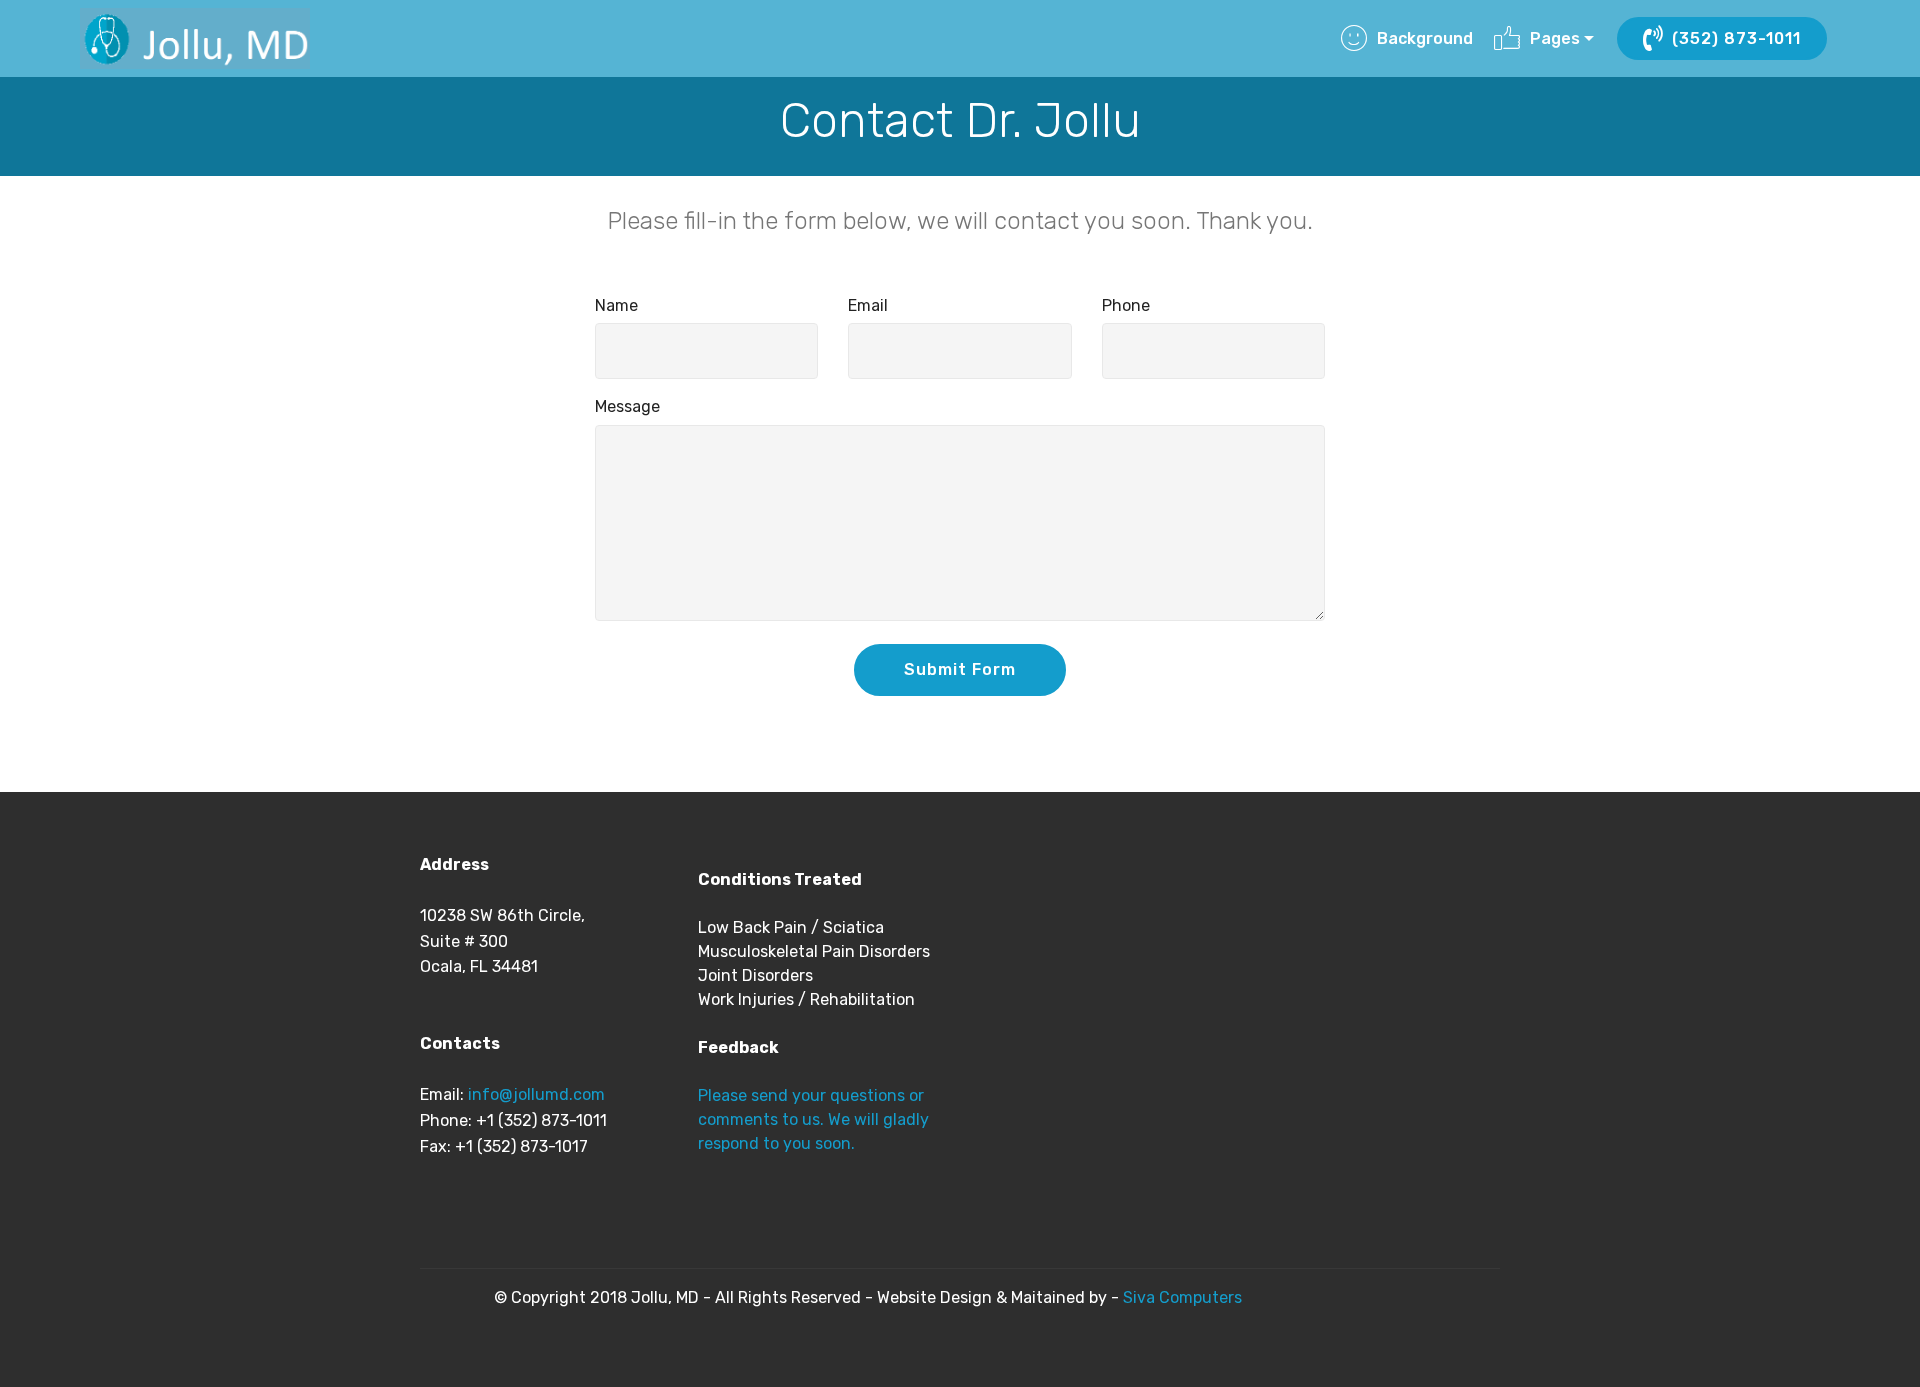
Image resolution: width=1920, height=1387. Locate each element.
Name (616, 305)
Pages (1555, 38)
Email (868, 305)
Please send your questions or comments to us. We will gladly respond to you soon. (813, 1119)
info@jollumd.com (536, 1094)
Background (1425, 38)
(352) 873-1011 (1736, 38)
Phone (1126, 305)
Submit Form (960, 669)
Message (627, 406)
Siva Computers (1180, 1297)
